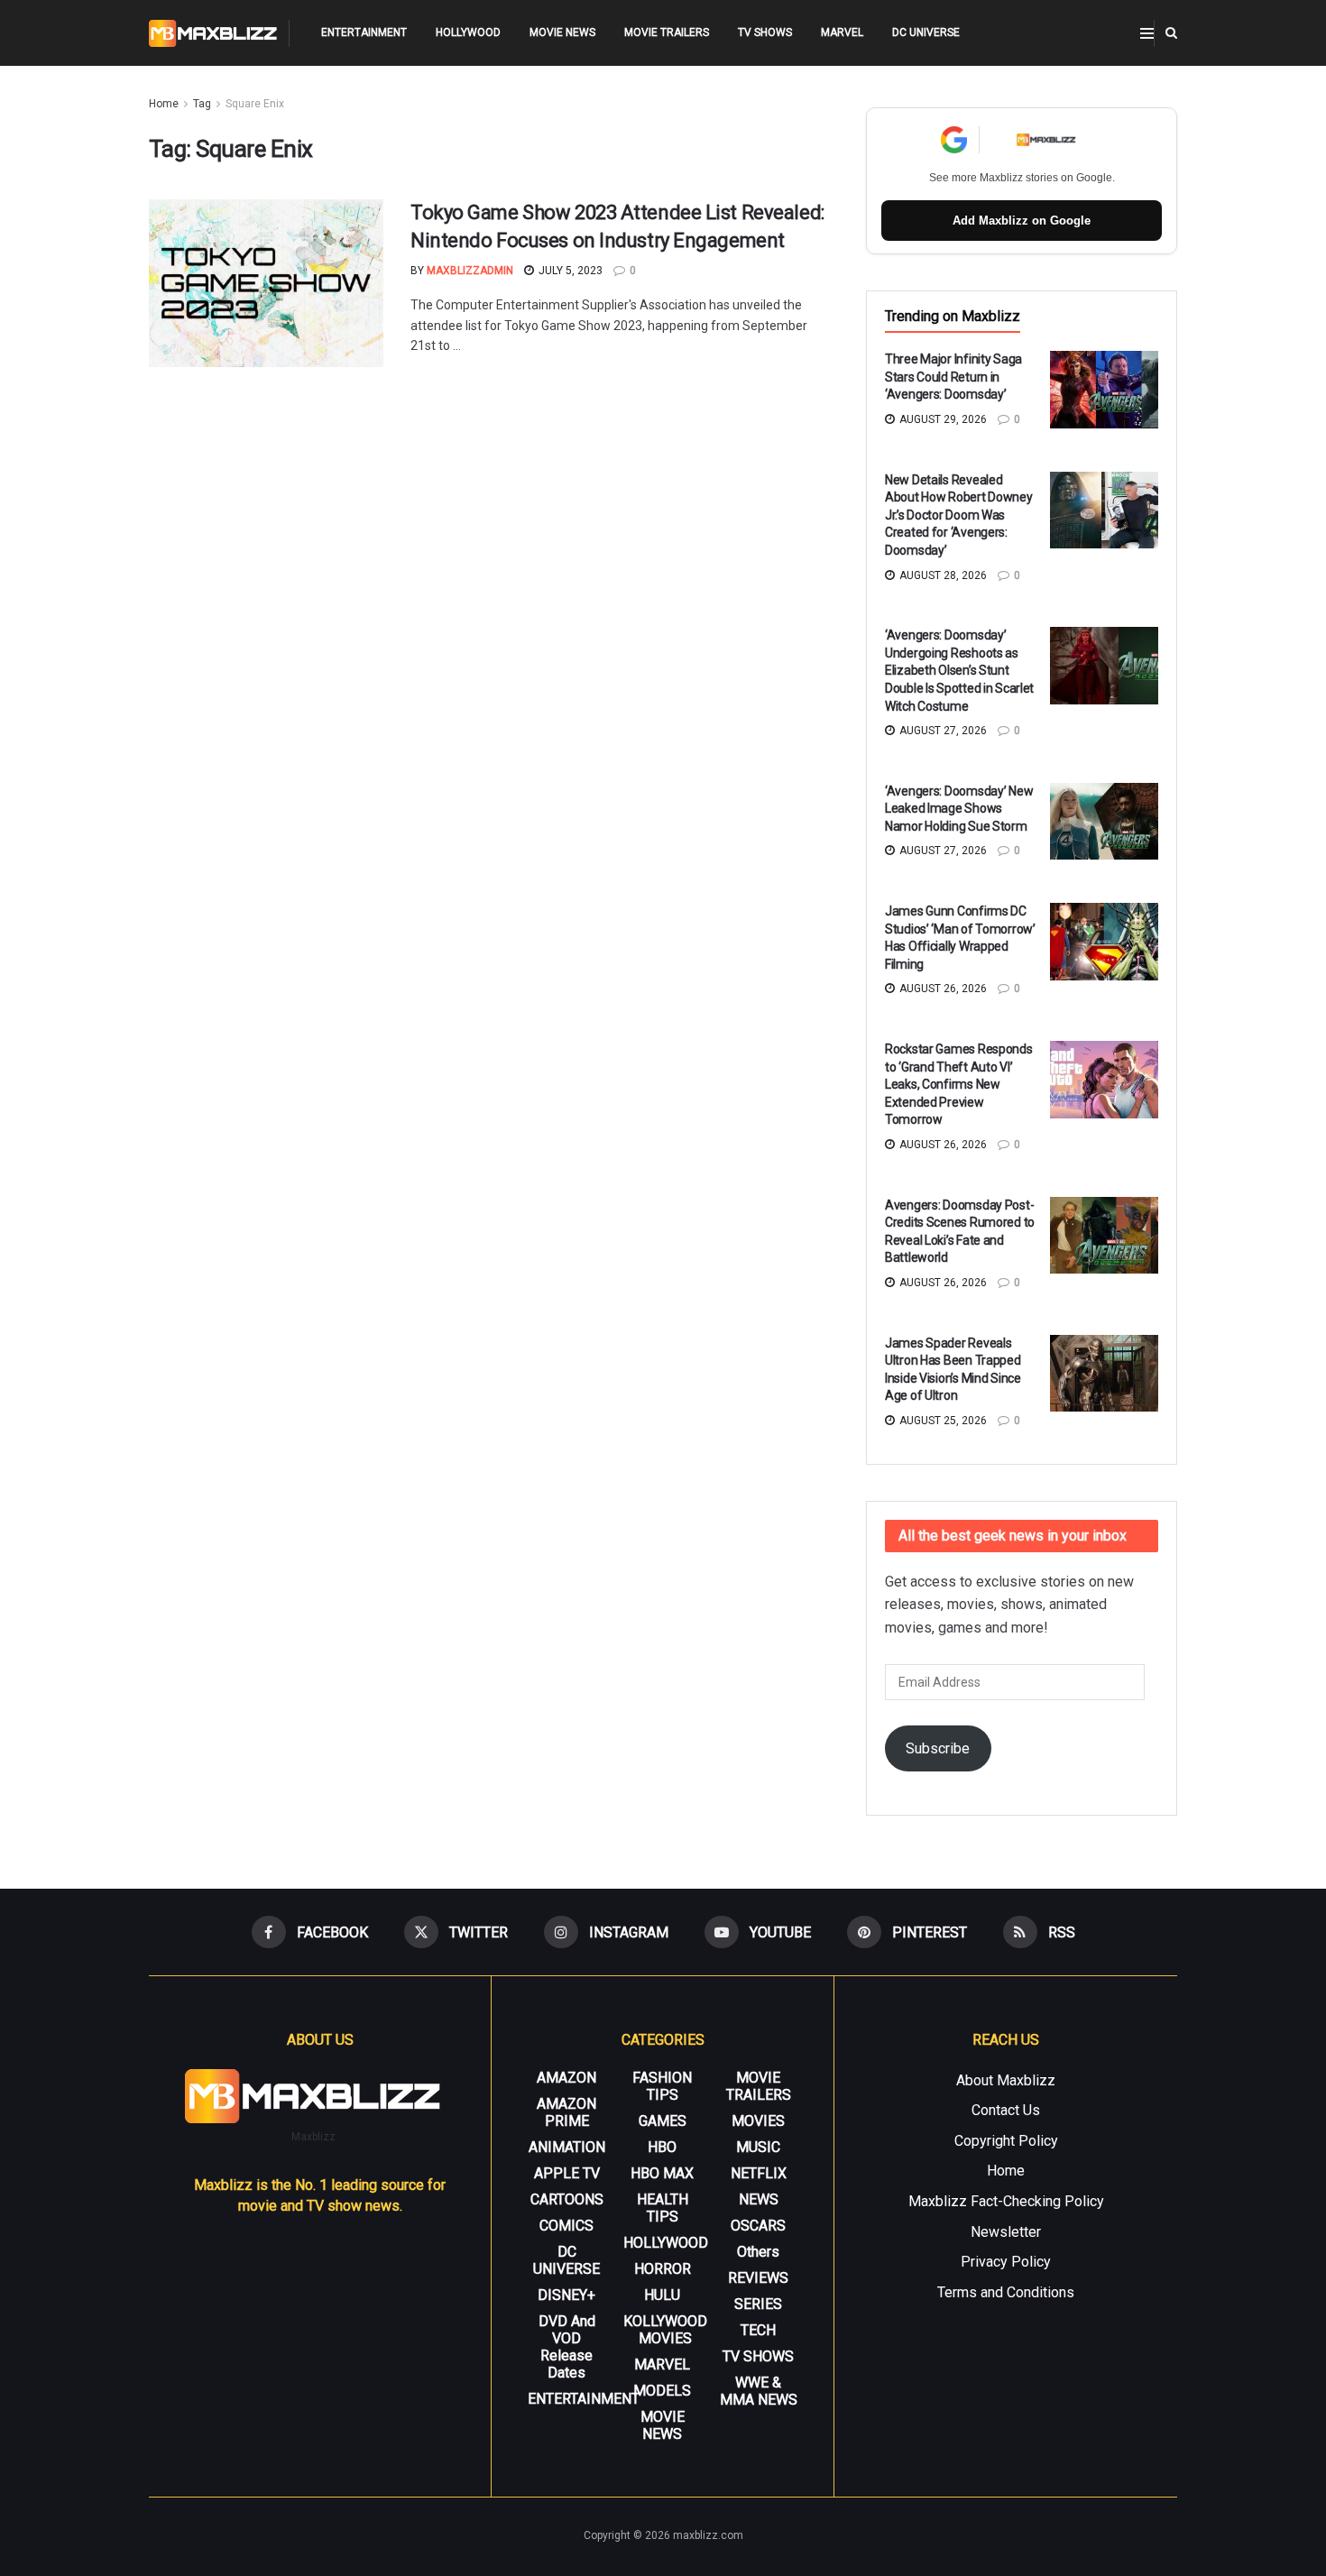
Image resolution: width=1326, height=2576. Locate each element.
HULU (662, 2295)
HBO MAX (662, 2173)
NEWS (759, 2199)
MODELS (662, 2391)
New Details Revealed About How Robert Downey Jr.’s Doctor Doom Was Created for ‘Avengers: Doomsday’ (959, 515)
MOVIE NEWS (562, 32)
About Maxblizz (1006, 2080)
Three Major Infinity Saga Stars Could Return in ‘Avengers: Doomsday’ (953, 377)
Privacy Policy (1006, 2262)
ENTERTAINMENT (364, 32)
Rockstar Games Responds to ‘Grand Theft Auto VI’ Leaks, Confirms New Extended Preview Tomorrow (959, 1084)
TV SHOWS (765, 32)
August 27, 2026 (942, 731)
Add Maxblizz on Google (1022, 221)
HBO (662, 2147)
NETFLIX (759, 2173)
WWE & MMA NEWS (759, 2391)
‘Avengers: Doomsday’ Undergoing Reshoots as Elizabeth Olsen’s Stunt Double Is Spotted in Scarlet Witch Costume (959, 670)
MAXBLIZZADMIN (470, 271)
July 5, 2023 (569, 271)
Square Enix (255, 104)
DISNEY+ (566, 2295)
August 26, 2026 (942, 989)
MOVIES (758, 2121)
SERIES (758, 2304)
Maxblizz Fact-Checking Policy (1006, 2201)
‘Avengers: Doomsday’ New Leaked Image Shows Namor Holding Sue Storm (959, 809)
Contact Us (1006, 2110)
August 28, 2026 (942, 575)
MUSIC (758, 2147)
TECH (758, 2330)
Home (164, 104)
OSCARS (758, 2226)
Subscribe (938, 1748)
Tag (202, 104)
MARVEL (842, 32)
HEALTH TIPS (663, 2208)
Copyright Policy (1006, 2141)
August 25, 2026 (942, 1421)
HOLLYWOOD (468, 32)
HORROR (663, 2269)
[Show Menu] (1147, 33)
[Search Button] (1171, 33)
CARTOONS (567, 2199)
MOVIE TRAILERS (667, 32)
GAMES (663, 2121)
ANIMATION (567, 2147)
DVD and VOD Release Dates (567, 2347)
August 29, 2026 (942, 419)
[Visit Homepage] (213, 33)
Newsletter (1006, 2232)
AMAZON (566, 2078)
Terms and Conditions (1006, 2292)
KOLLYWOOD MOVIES (665, 2330)
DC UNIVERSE (926, 32)
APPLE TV (567, 2173)
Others (758, 2252)
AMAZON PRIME (566, 2112)
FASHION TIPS (662, 2086)
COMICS (566, 2226)
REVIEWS (758, 2278)
